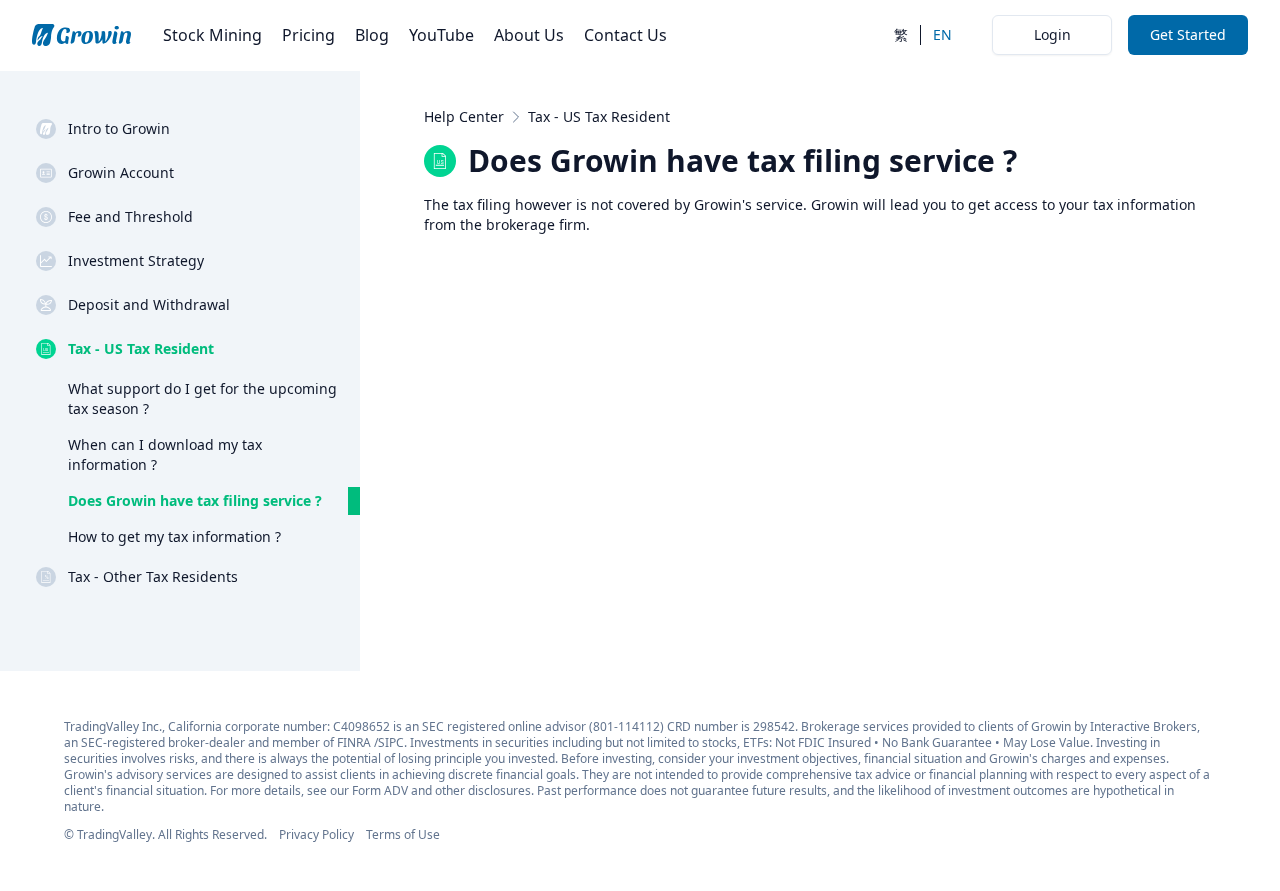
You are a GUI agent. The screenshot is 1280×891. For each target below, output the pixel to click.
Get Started (1188, 34)
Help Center (464, 116)
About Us (529, 35)
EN (942, 34)
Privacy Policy (316, 834)
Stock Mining (212, 35)
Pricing (308, 35)
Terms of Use (403, 834)
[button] (198, 129)
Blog (372, 35)
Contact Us (625, 35)
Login (1052, 34)
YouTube (441, 35)
